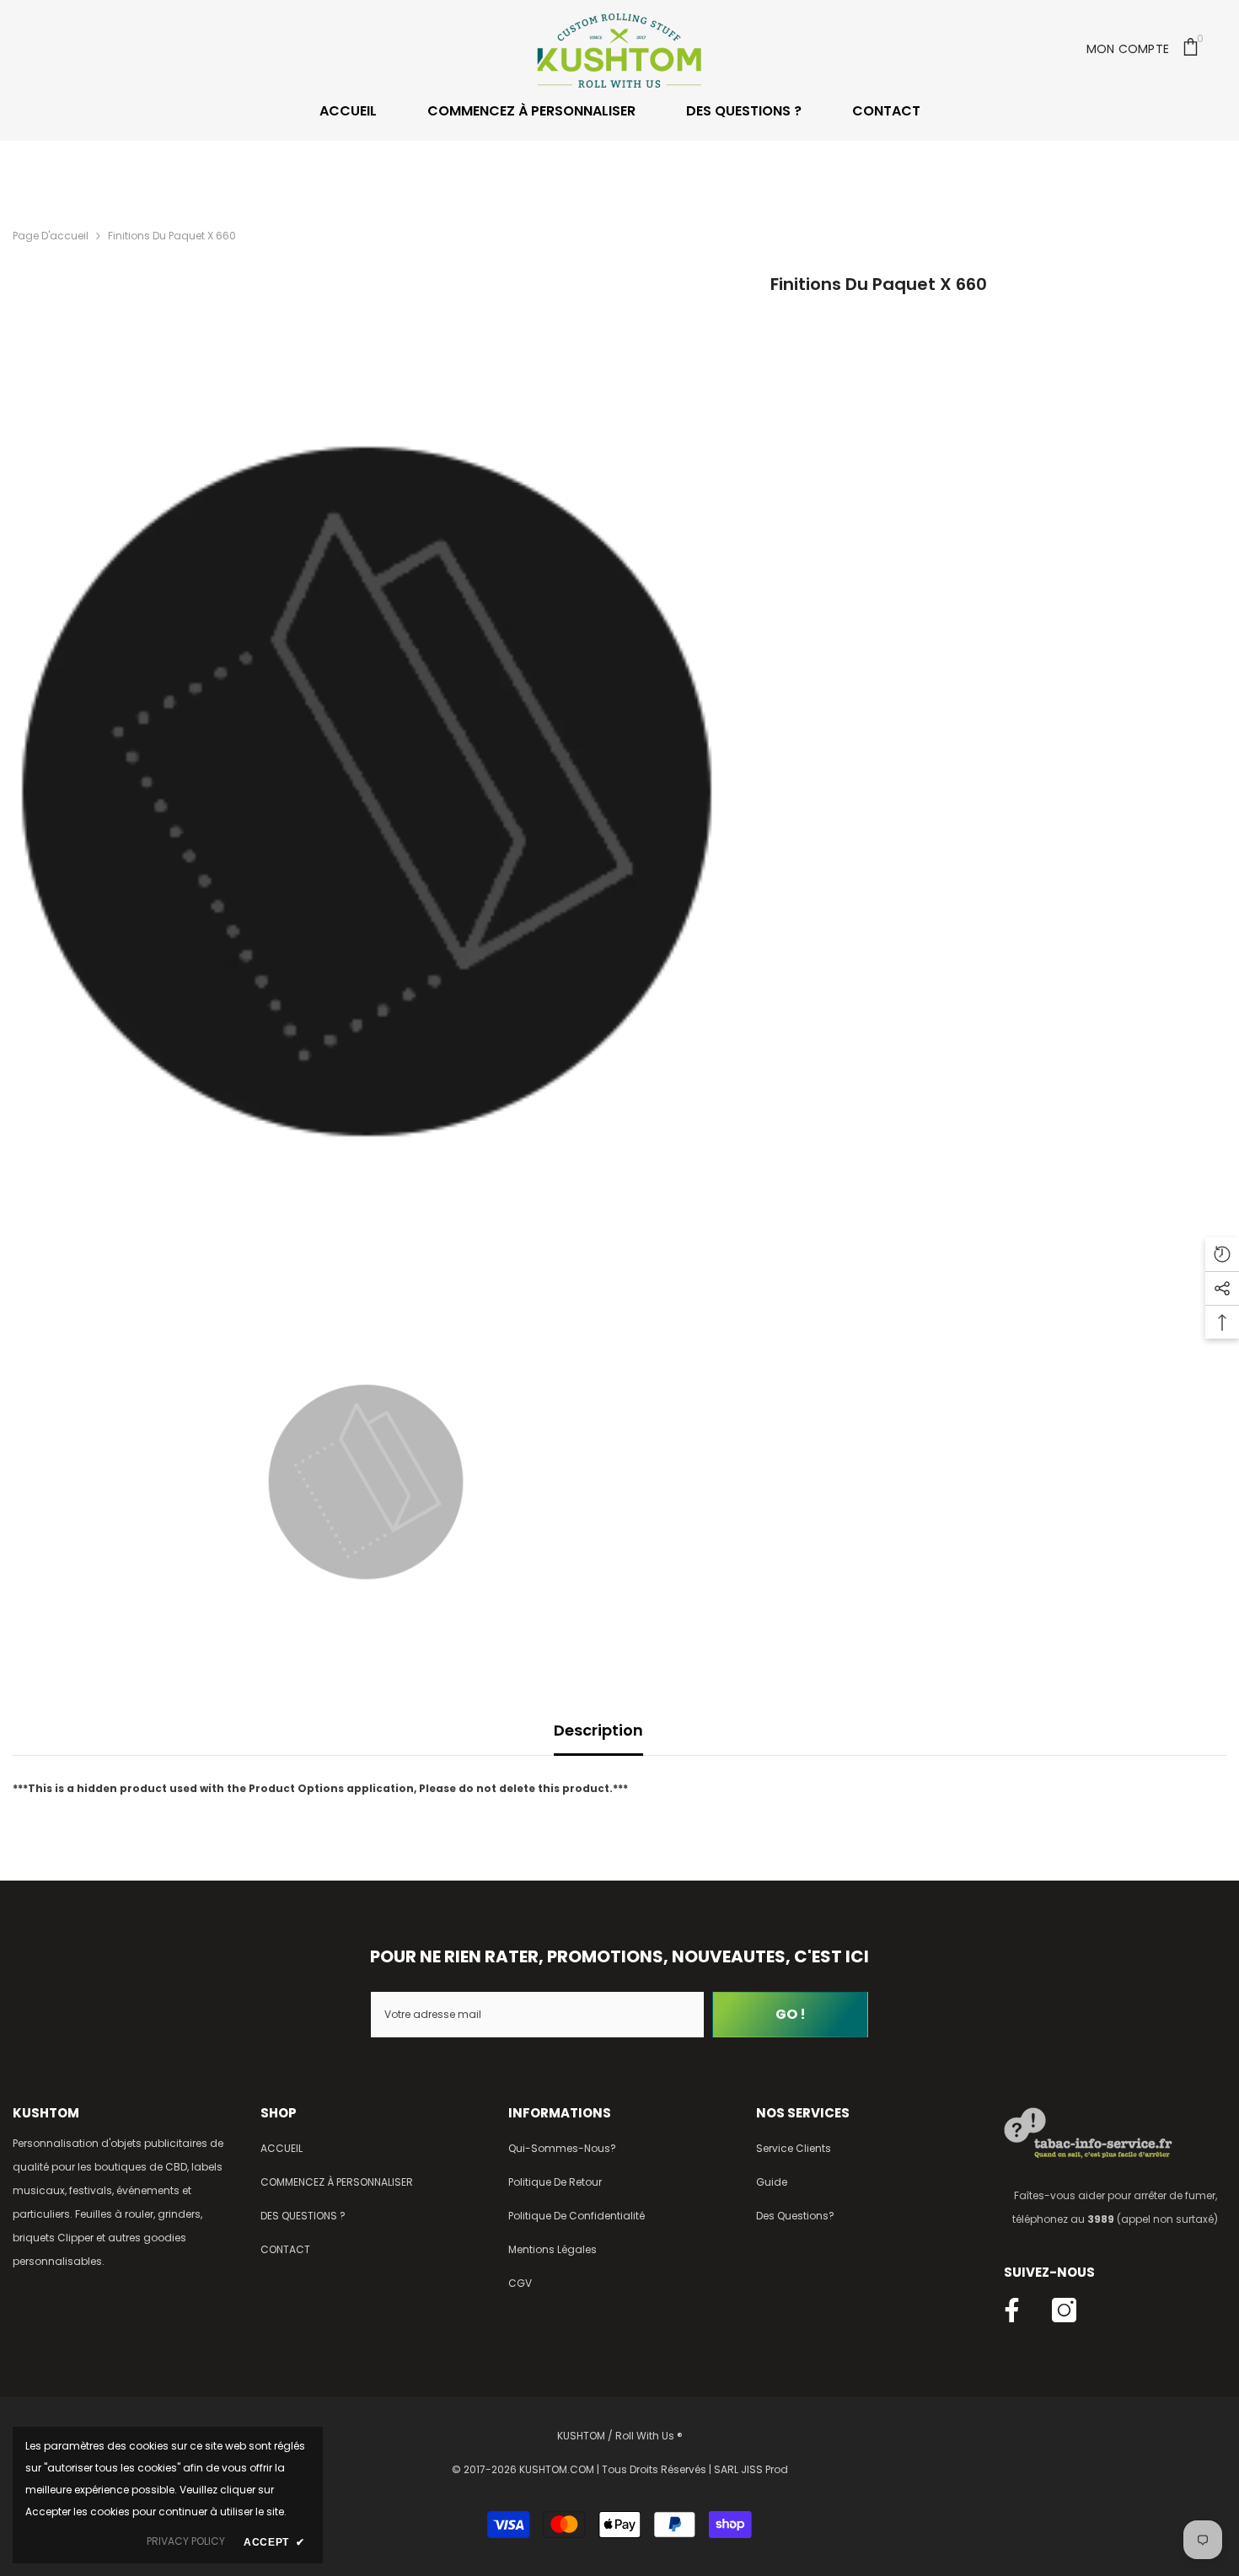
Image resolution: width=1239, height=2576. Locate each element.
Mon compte (1128, 49)
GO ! (791, 2014)
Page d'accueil (51, 236)
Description (598, 1730)
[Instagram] (1064, 2310)
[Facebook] (1012, 2310)
